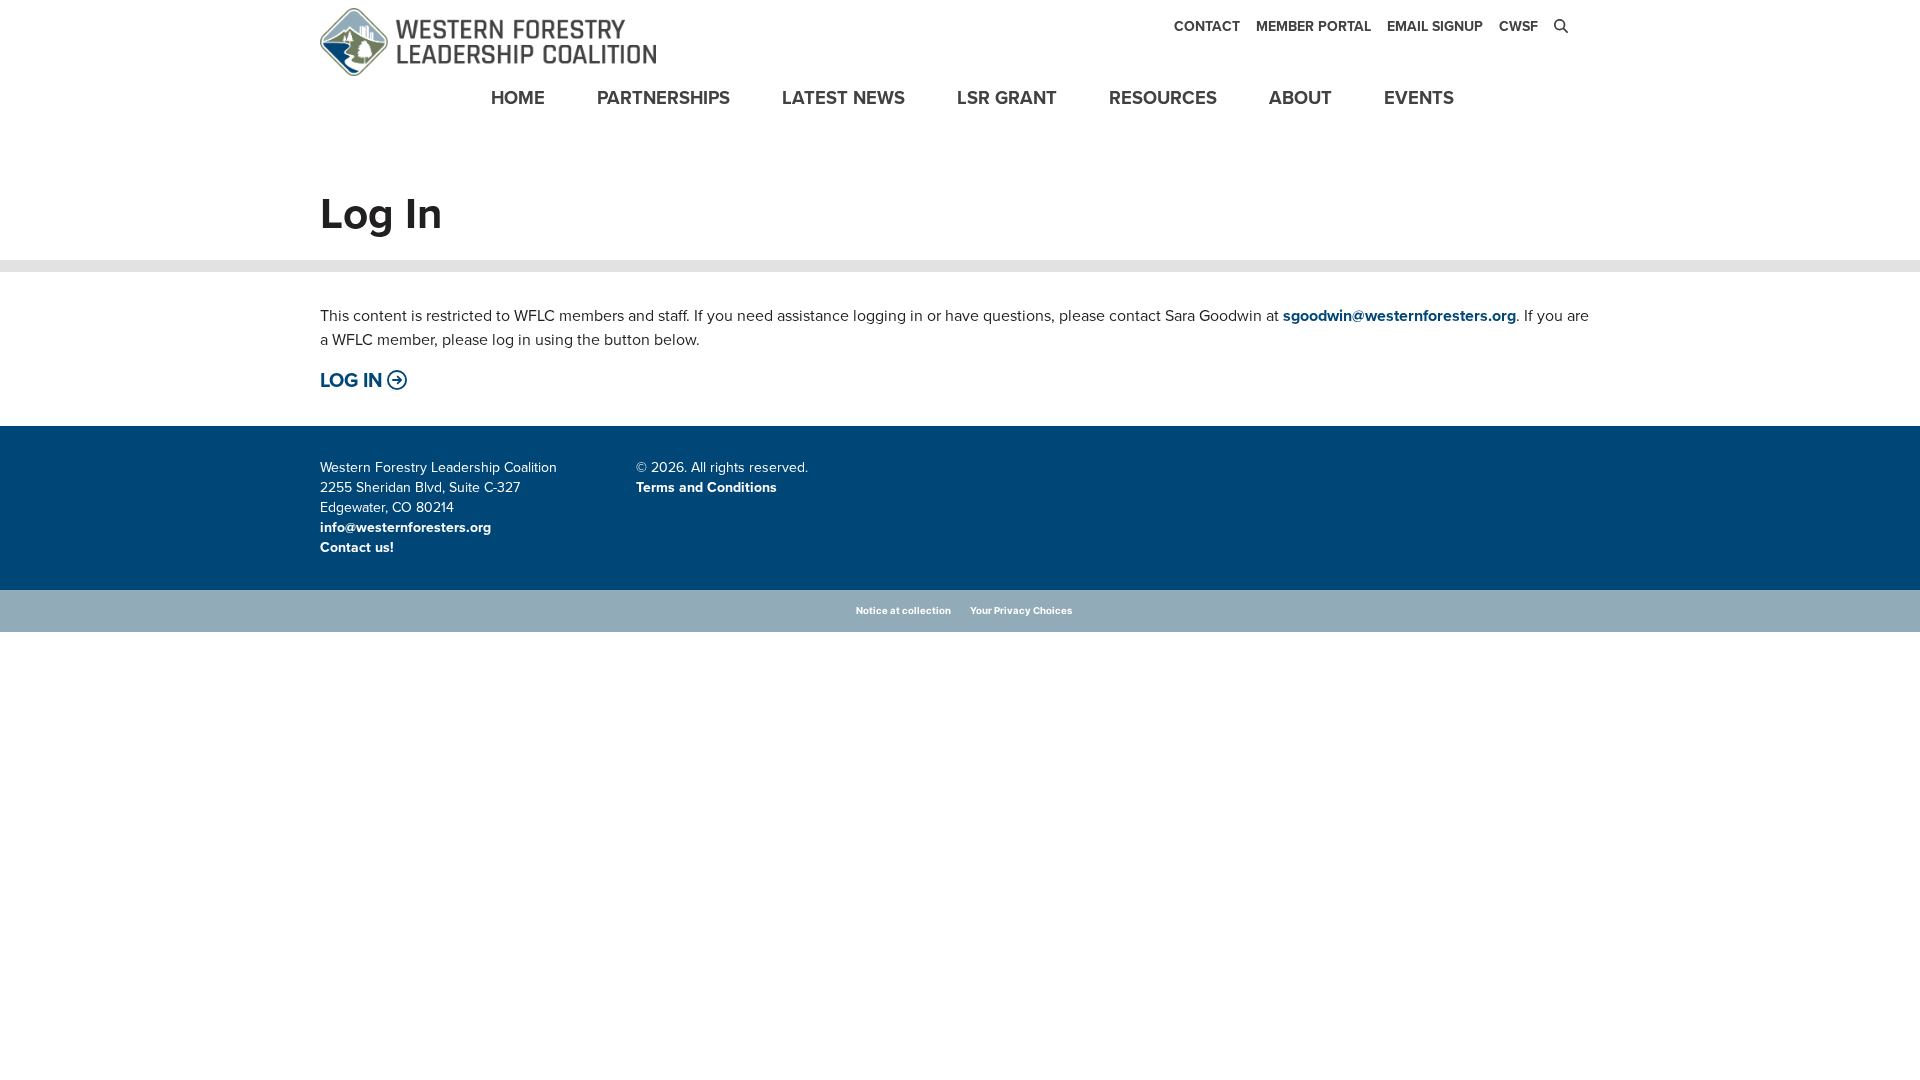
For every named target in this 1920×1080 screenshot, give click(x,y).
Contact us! (359, 547)
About (1300, 97)
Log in (351, 380)
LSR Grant (1007, 97)
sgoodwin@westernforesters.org (1399, 315)
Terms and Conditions (706, 487)
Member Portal (1313, 26)
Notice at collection (903, 610)
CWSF (1518, 26)
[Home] (488, 42)
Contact (1207, 26)
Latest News (843, 97)
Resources (1163, 97)
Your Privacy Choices (1021, 610)
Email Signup (1435, 26)
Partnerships (663, 97)
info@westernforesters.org (405, 527)
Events (1419, 97)
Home (518, 97)
